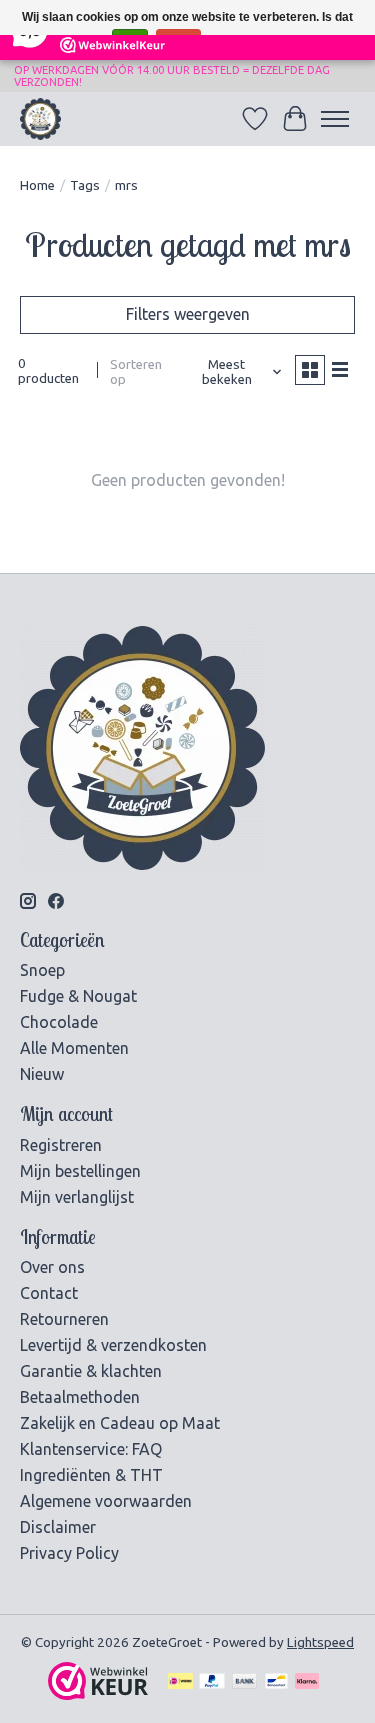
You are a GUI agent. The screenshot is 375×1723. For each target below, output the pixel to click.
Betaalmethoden (80, 1397)
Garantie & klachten (91, 1371)
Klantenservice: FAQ (91, 1449)
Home (37, 185)
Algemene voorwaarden (106, 1501)
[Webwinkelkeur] (98, 1694)
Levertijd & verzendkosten (113, 1345)
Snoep (42, 970)
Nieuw (42, 1074)
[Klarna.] (307, 1682)
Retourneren (64, 1319)
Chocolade (59, 1022)
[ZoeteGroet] (40, 118)
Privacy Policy (69, 1553)
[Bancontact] (276, 1682)
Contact (49, 1293)
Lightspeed (320, 1642)
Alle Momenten (74, 1048)
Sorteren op (136, 372)
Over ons (52, 1267)
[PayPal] (212, 1682)
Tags (85, 185)
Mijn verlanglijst (77, 1197)
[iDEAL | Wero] (180, 1682)
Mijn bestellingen (80, 1171)
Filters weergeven (188, 314)
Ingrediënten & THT (91, 1475)
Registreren (61, 1145)
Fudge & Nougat (78, 996)
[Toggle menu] (335, 119)
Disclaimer (58, 1527)
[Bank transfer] (245, 1682)
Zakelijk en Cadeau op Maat (120, 1423)
